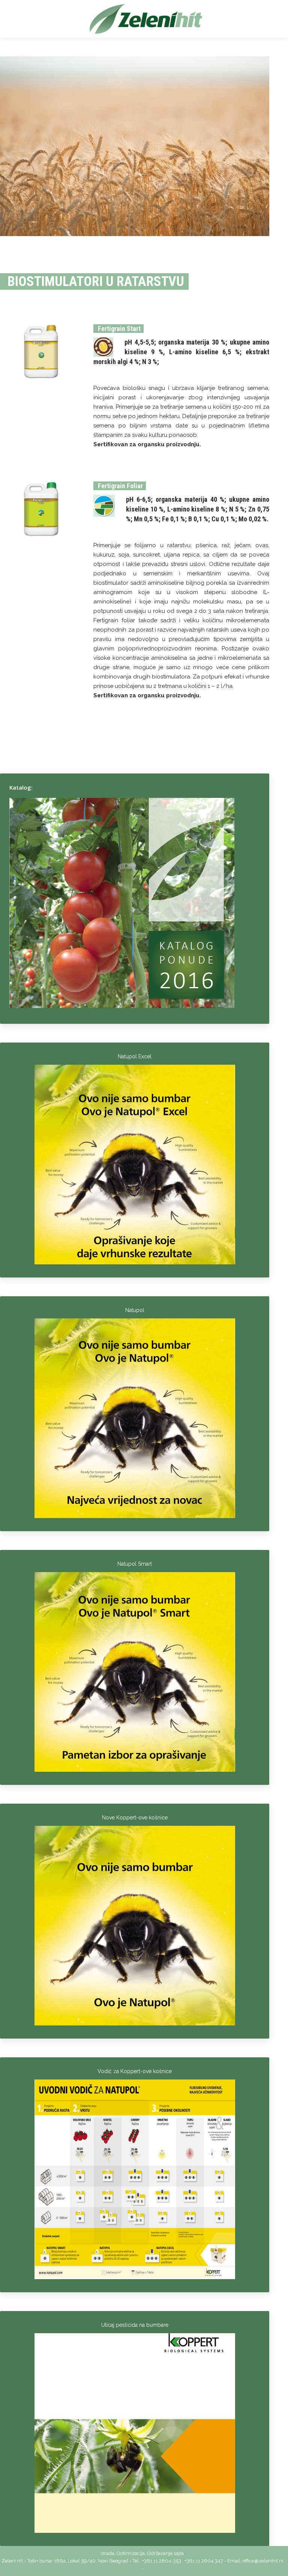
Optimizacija (131, 2553)
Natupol (135, 1310)
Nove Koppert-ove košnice (135, 1818)
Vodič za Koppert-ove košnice (135, 2071)
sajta (179, 2553)
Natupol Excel (135, 1056)
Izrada (107, 2553)
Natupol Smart (135, 1564)
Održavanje (160, 2553)
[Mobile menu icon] (16, 19)
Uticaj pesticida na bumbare (135, 2325)
